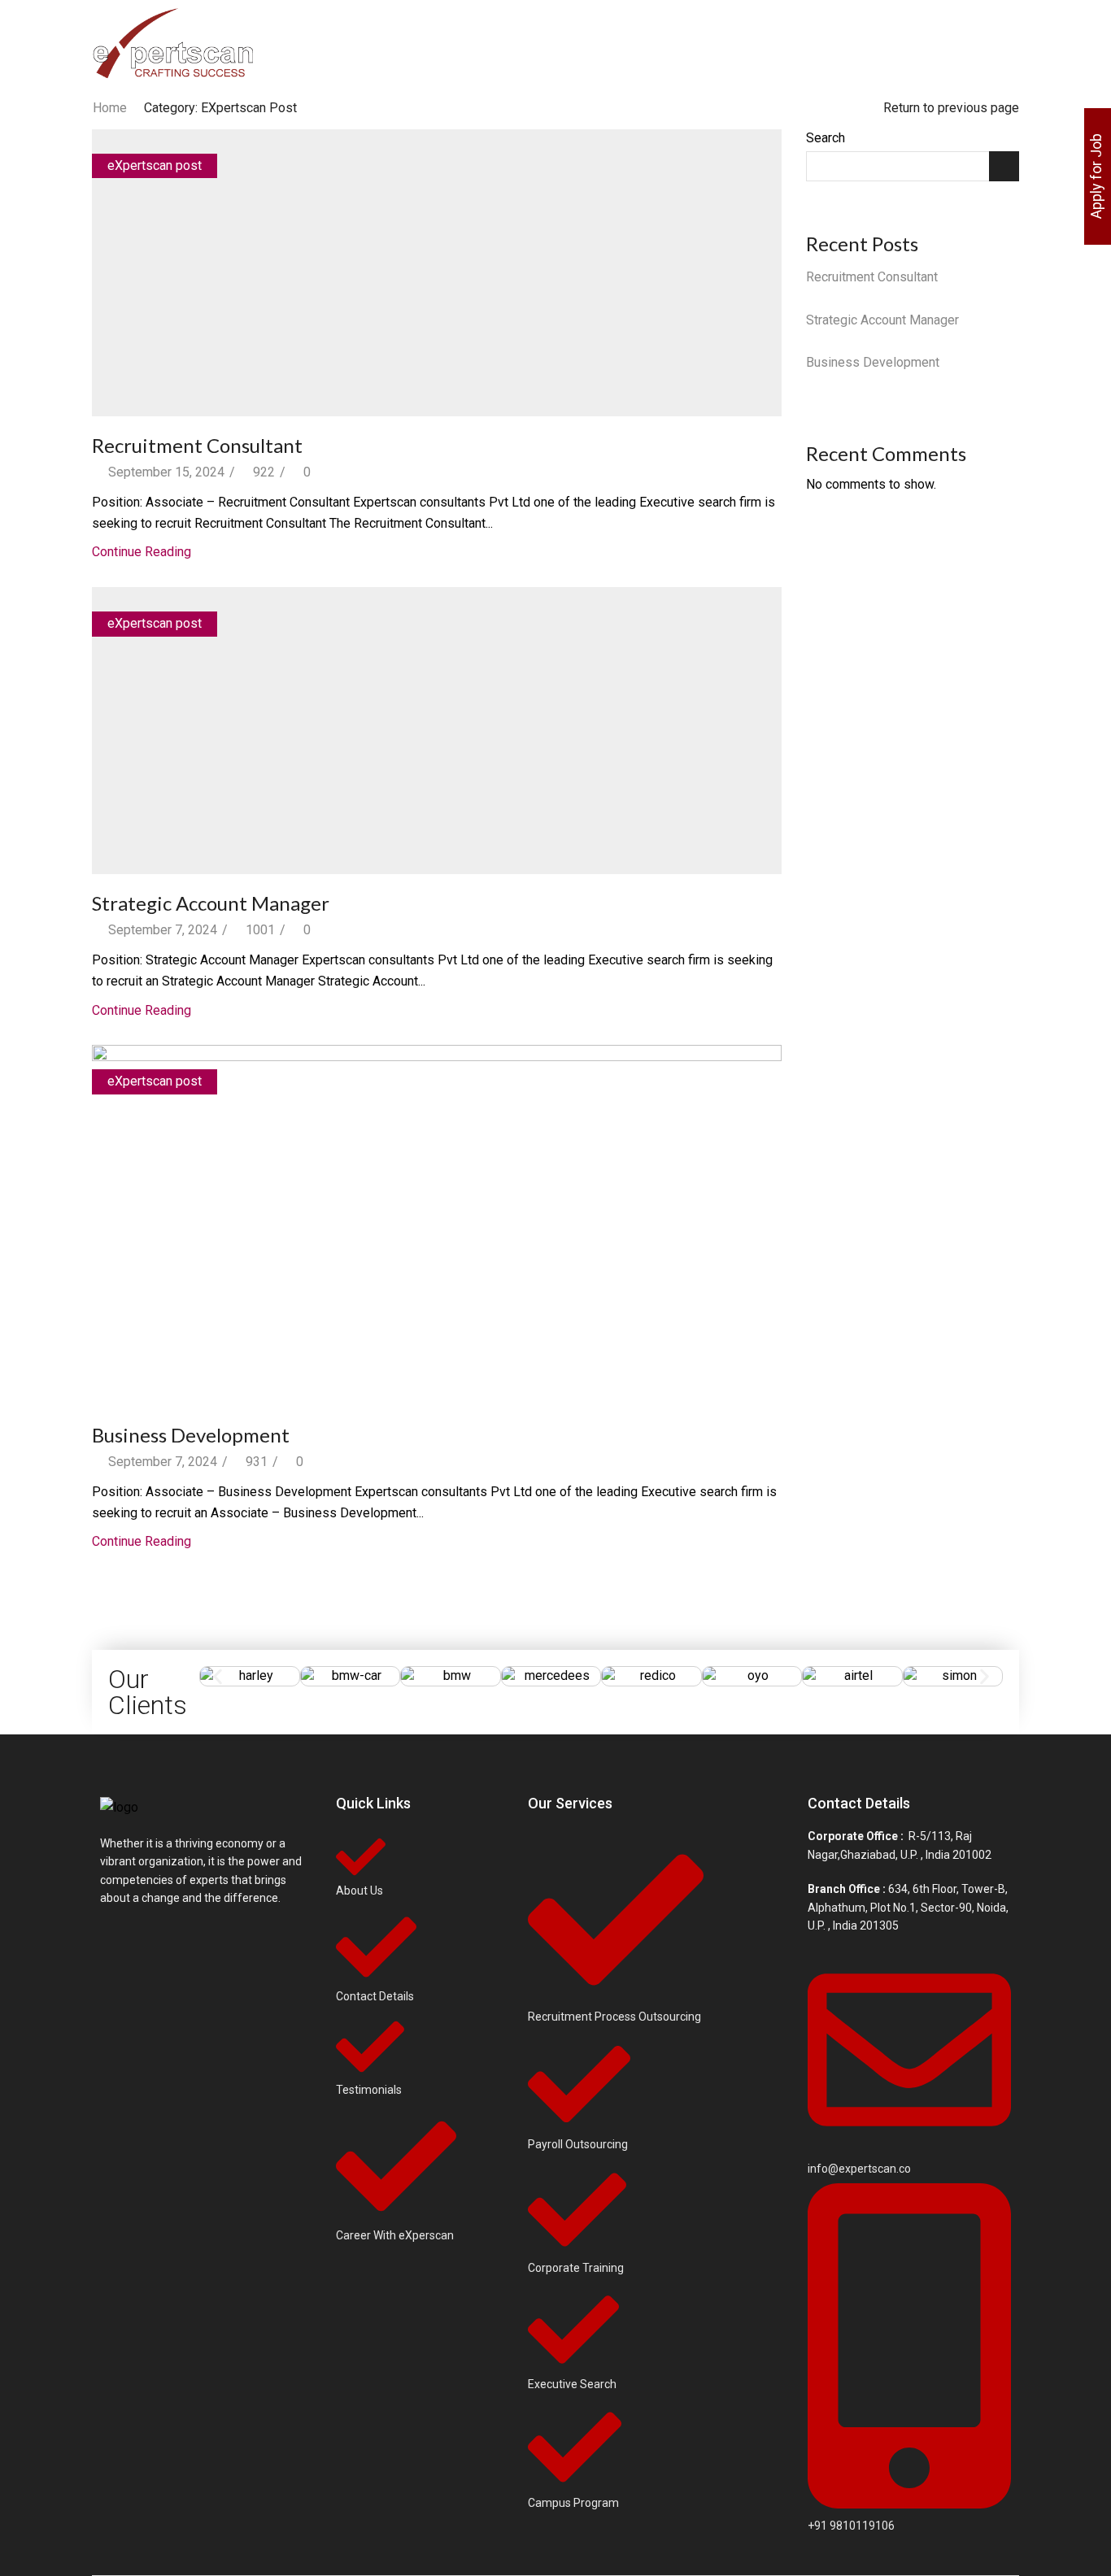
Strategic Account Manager (211, 903)
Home (392, 44)
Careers (691, 44)
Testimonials (776, 44)
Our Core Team (536, 44)
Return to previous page (951, 108)
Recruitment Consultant (197, 445)
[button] (218, 1676)
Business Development (191, 1435)
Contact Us (858, 44)
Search (826, 138)
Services (618, 44)
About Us (452, 44)
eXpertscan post (155, 165)
